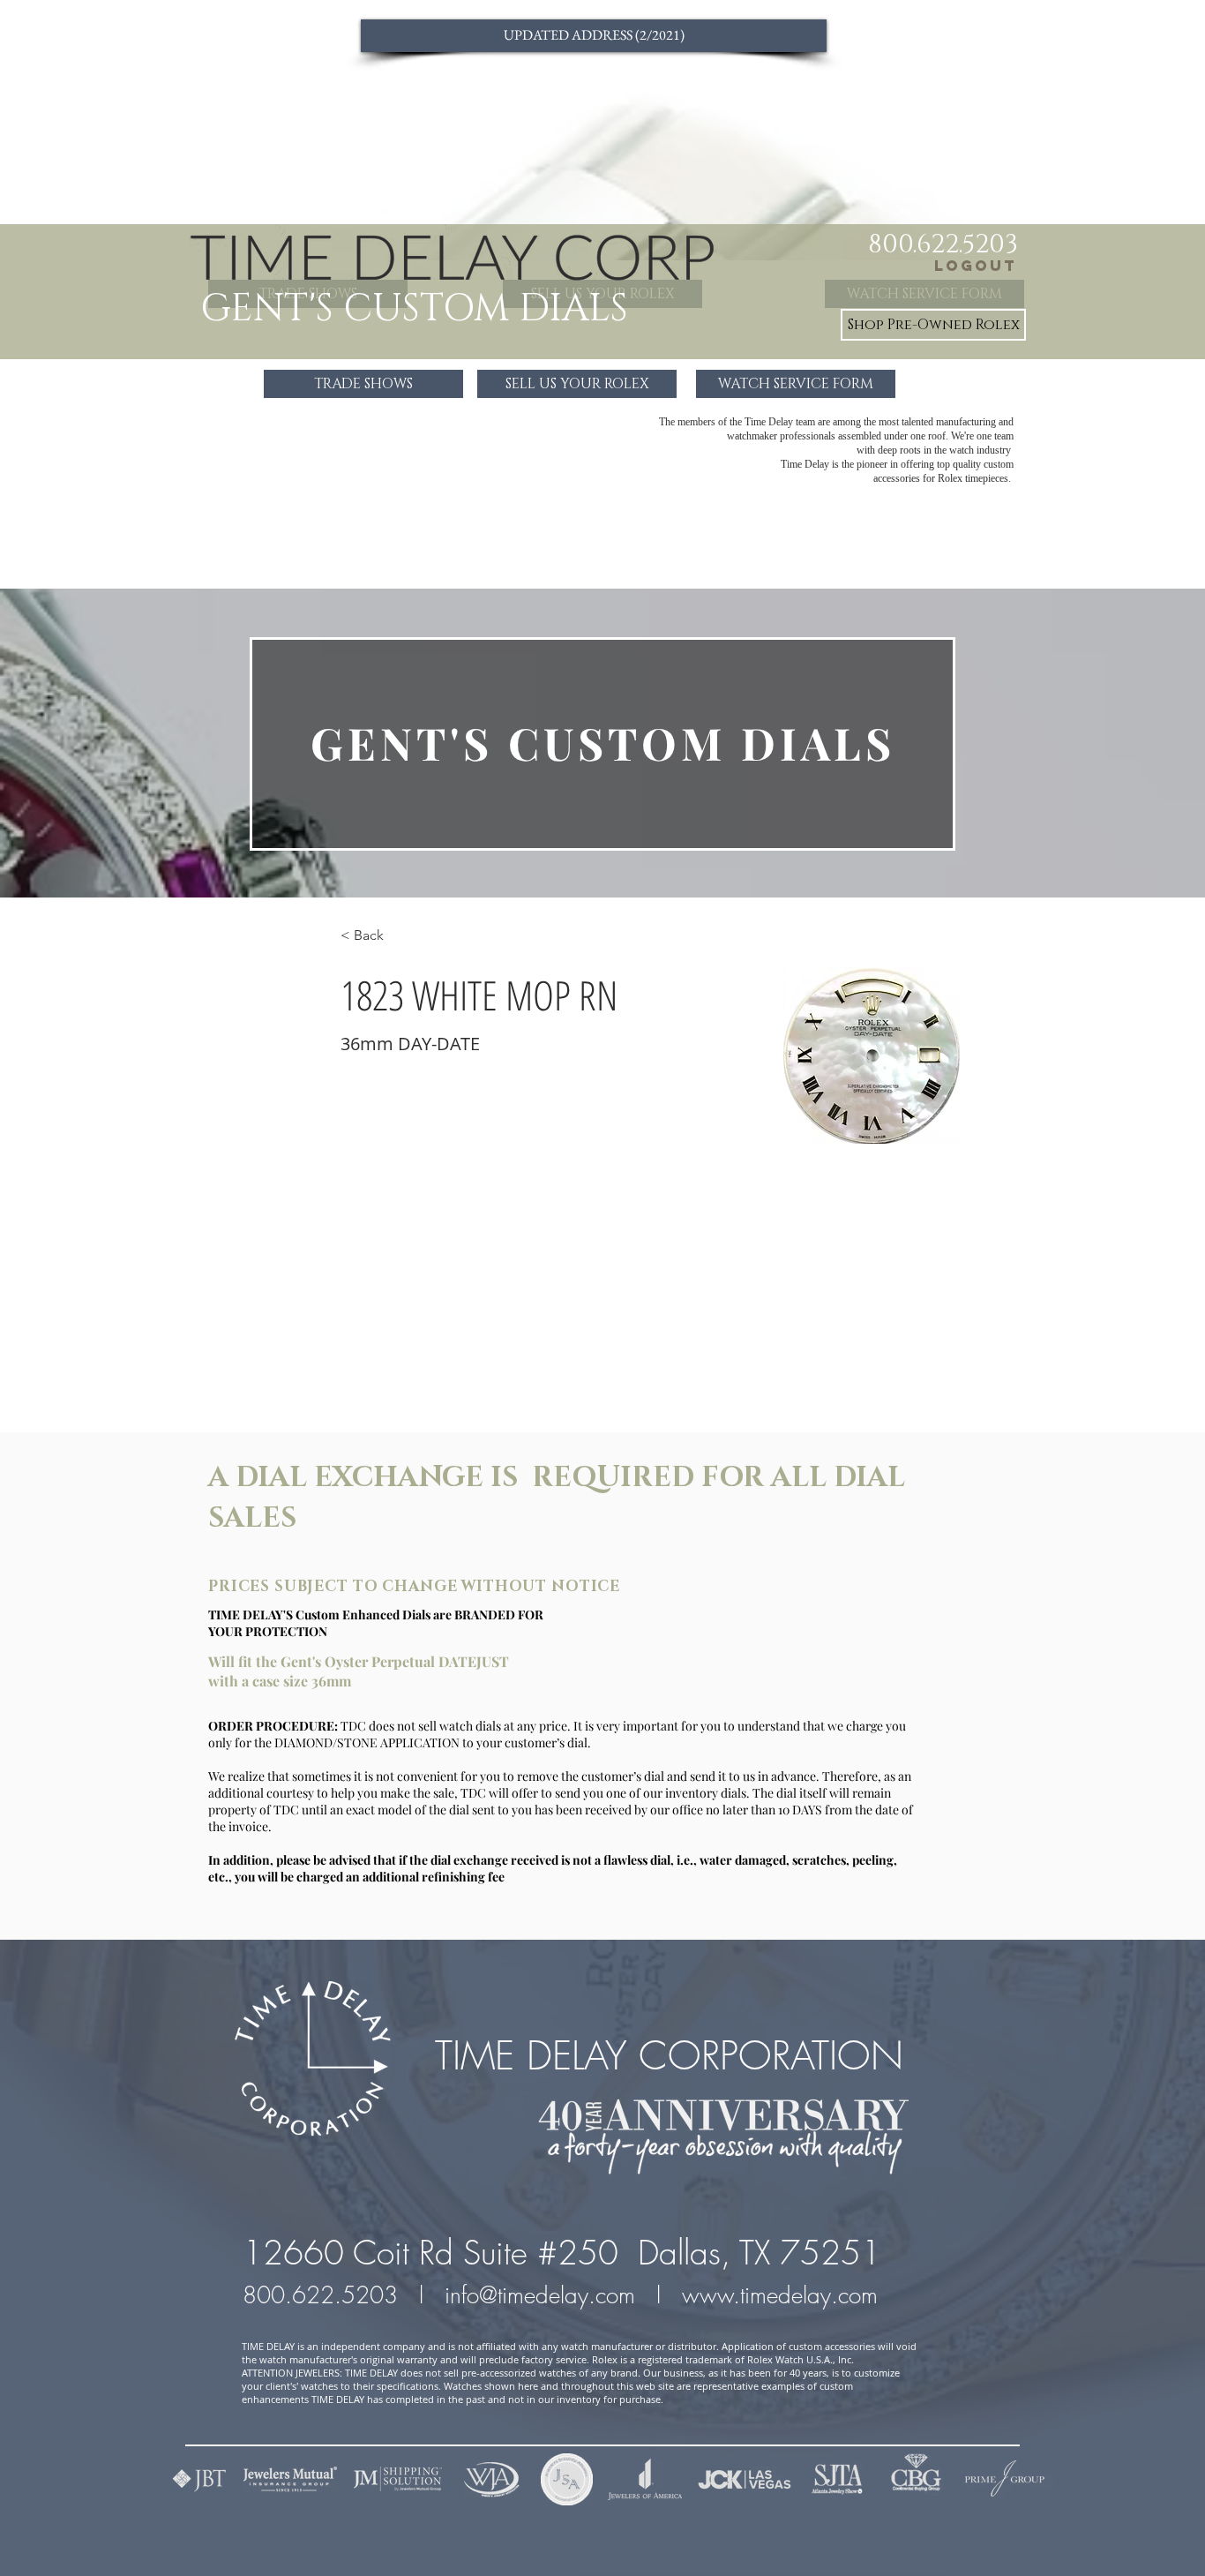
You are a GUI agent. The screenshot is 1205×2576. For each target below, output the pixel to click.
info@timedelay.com (540, 2295)
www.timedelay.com (783, 2295)
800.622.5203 (324, 2295)
